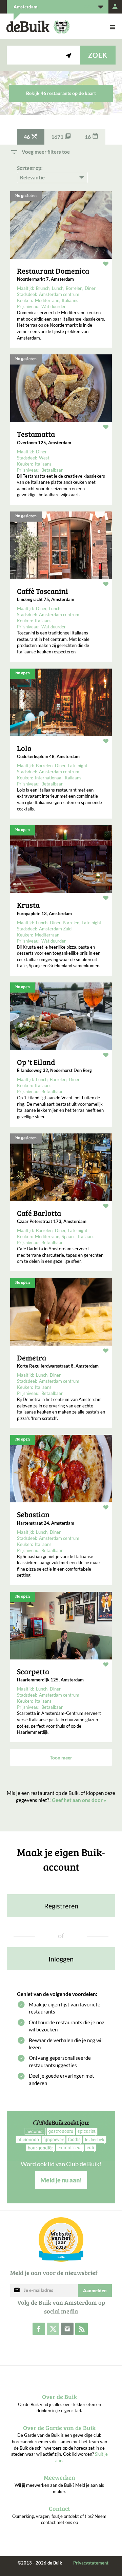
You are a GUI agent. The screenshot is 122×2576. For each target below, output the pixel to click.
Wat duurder (54, 306)
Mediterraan (47, 300)
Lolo (24, 748)
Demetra (32, 1357)
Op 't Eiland (36, 1062)
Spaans (69, 1236)
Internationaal (49, 778)
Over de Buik (59, 2397)
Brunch (43, 288)
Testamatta (36, 434)
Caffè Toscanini (43, 591)
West (44, 458)
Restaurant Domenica (53, 271)
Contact (59, 2508)
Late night (78, 766)
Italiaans (70, 300)
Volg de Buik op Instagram (67, 2329)
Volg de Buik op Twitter (53, 2329)
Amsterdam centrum (59, 294)
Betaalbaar (52, 470)
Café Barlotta (39, 1213)
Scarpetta (33, 1671)
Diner (90, 288)
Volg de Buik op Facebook (39, 2329)
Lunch (58, 288)
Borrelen (74, 288)
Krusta (28, 905)
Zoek (98, 55)
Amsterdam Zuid (55, 929)
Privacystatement (91, 2563)
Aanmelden (95, 2291)
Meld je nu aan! (61, 2180)
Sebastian (33, 1514)
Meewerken (59, 2477)
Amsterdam (25, 7)
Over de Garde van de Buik (59, 2428)
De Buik (28, 27)
